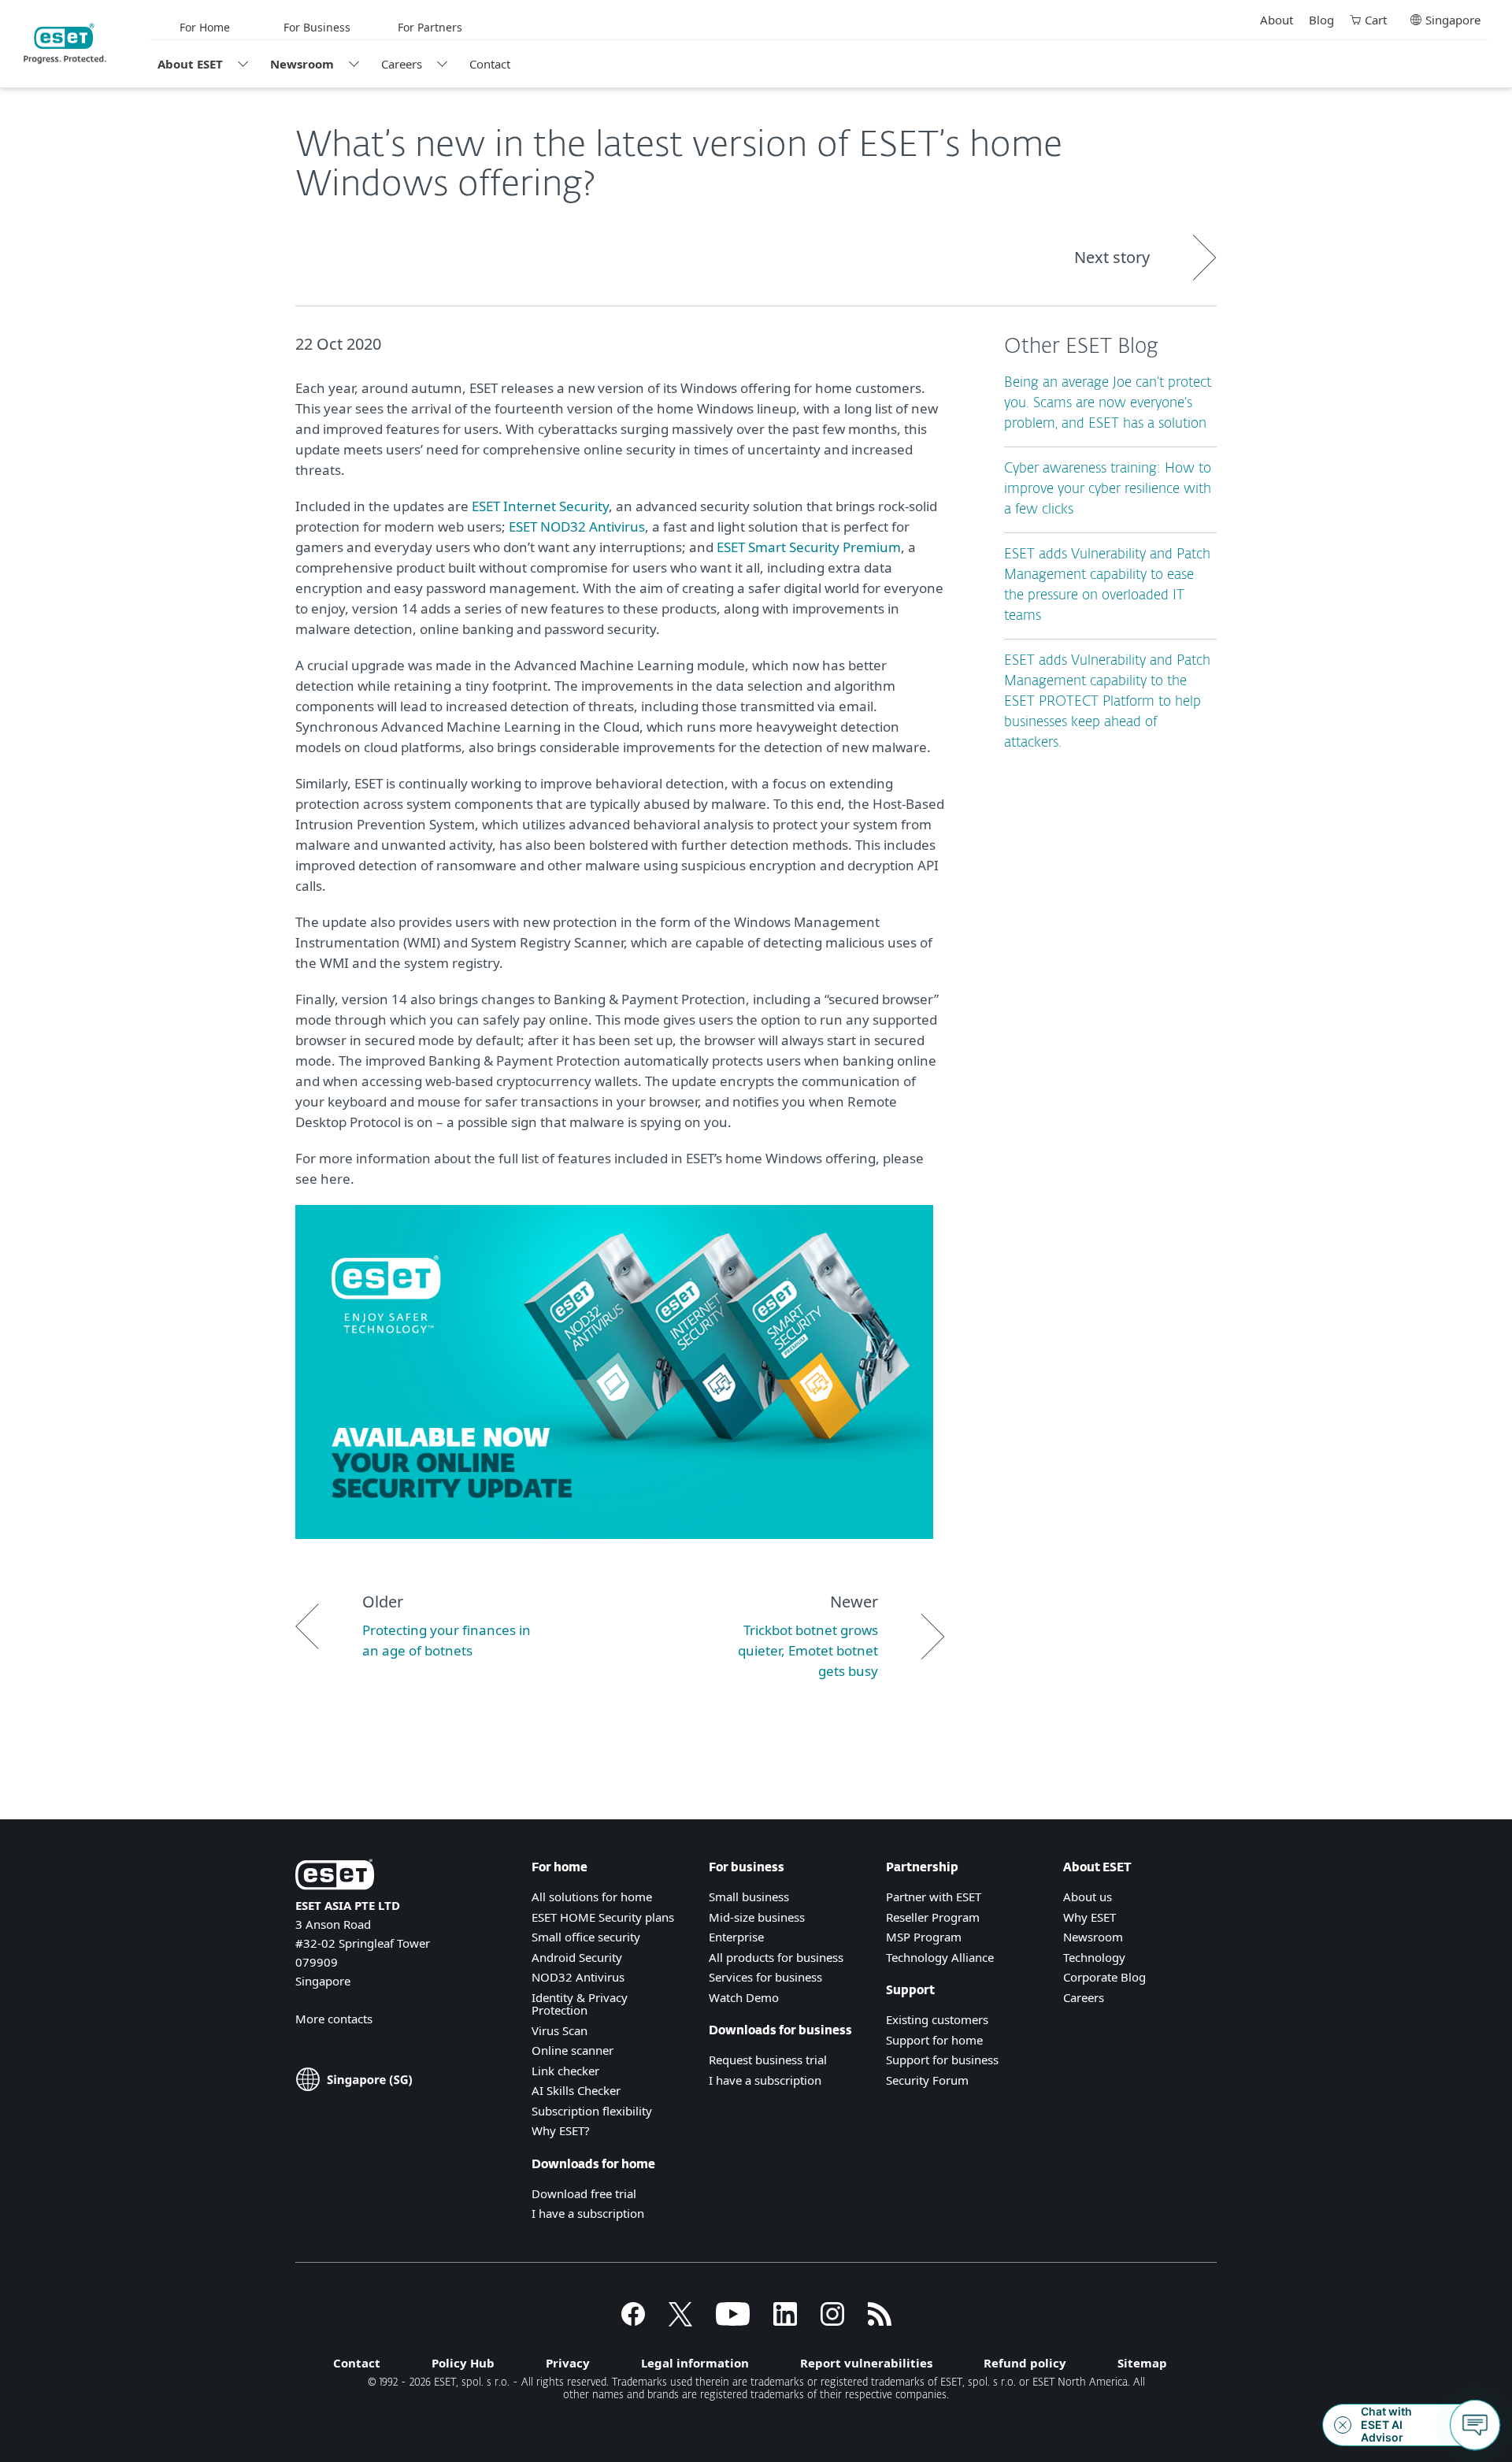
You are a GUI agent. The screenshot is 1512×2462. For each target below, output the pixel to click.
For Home (205, 27)
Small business (749, 1897)
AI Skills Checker (576, 2090)
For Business (317, 27)
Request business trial (768, 2060)
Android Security (577, 1957)
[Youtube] (733, 2321)
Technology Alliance (940, 1957)
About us (1088, 1897)
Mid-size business (757, 1917)
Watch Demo (744, 1997)
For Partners (430, 27)
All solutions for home (592, 1897)
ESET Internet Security (540, 506)
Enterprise (736, 1937)
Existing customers (937, 2019)
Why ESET (1090, 1917)
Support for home (934, 2040)
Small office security (586, 1937)
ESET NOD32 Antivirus (577, 527)
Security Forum (927, 2080)
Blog (1321, 20)
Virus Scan (560, 2030)
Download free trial (584, 2193)
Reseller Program (933, 1917)
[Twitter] (680, 2321)
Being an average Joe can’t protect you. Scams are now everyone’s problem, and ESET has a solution (1108, 404)
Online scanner (573, 2050)
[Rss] (880, 2321)
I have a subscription (588, 2213)
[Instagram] (832, 2321)
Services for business (765, 1977)
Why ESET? (561, 2130)
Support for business (942, 2060)
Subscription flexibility (592, 2111)
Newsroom (302, 64)
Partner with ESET (934, 1897)
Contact (490, 64)
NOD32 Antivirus (578, 1977)
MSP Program (924, 1937)
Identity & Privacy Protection (580, 2004)
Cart (1376, 20)
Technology (1094, 1957)
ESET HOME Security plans (603, 1917)
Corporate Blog (1104, 1977)
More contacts (334, 2019)
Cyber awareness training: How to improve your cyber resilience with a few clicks (1108, 489)
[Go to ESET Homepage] (65, 43)
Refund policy (1025, 2363)
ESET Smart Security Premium (807, 547)
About (1277, 20)
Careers (402, 64)
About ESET (190, 64)
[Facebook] (633, 2321)
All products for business (776, 1957)
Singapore (1453, 20)
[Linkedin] (785, 2321)
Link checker (565, 2071)
